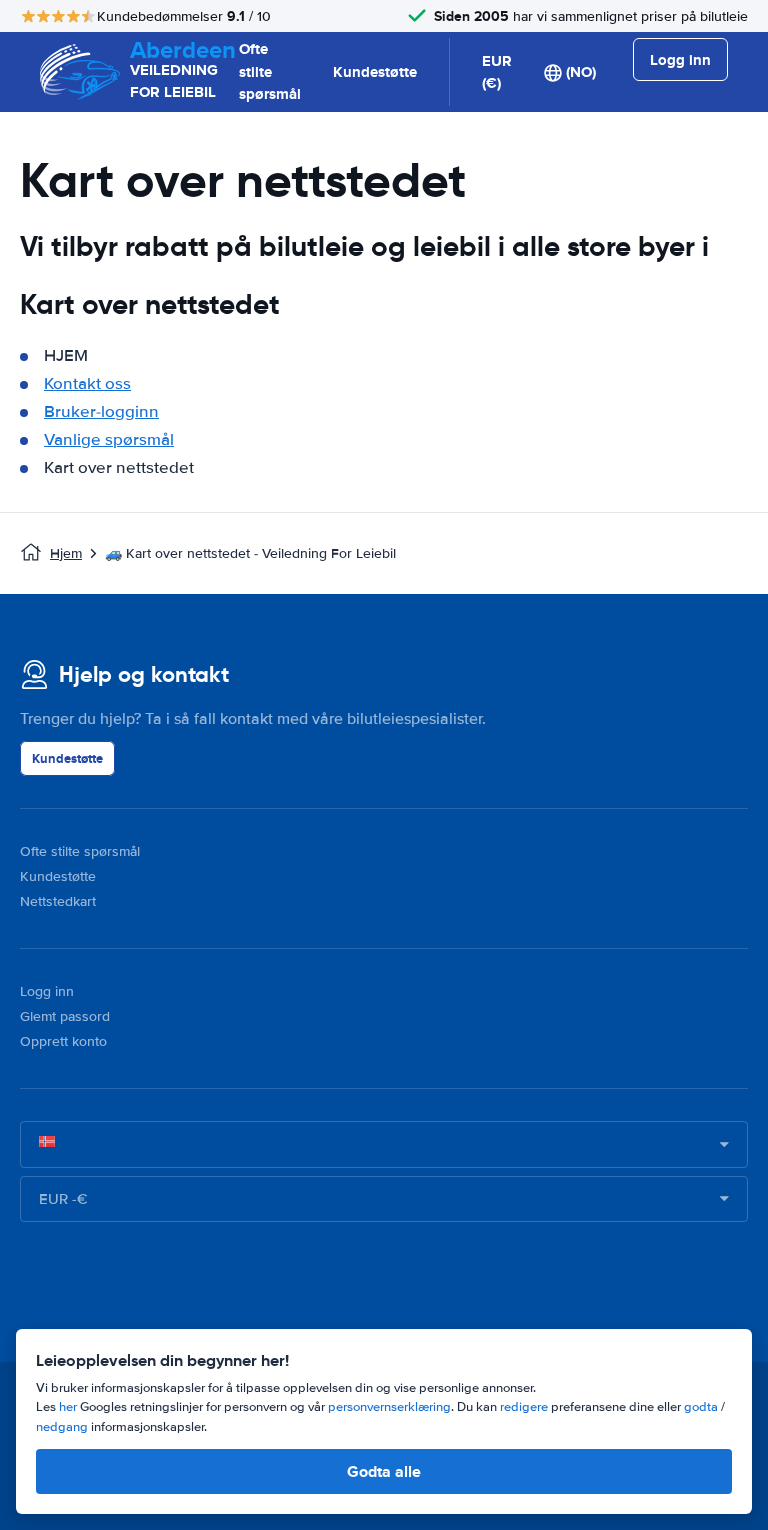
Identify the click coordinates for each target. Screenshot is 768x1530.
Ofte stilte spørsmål (270, 71)
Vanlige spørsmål (109, 439)
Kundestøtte (375, 72)
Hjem (66, 553)
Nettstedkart (58, 901)
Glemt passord (65, 1016)
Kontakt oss (87, 383)
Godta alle (384, 1471)
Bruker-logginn (101, 411)
